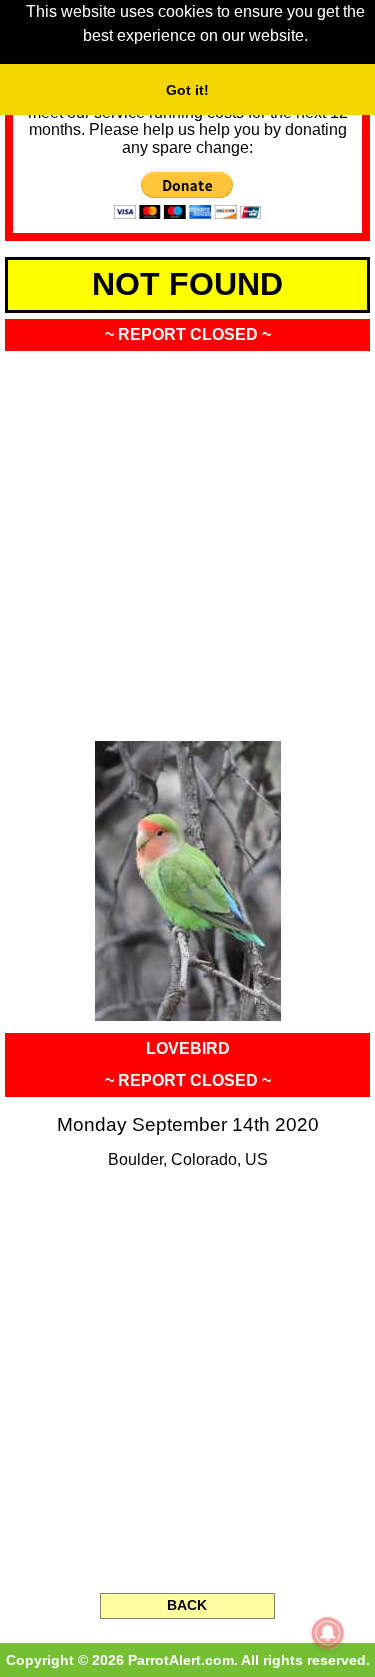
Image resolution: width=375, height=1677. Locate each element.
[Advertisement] (187, 539)
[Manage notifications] (328, 1633)
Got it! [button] (187, 90)
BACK (187, 1605)
